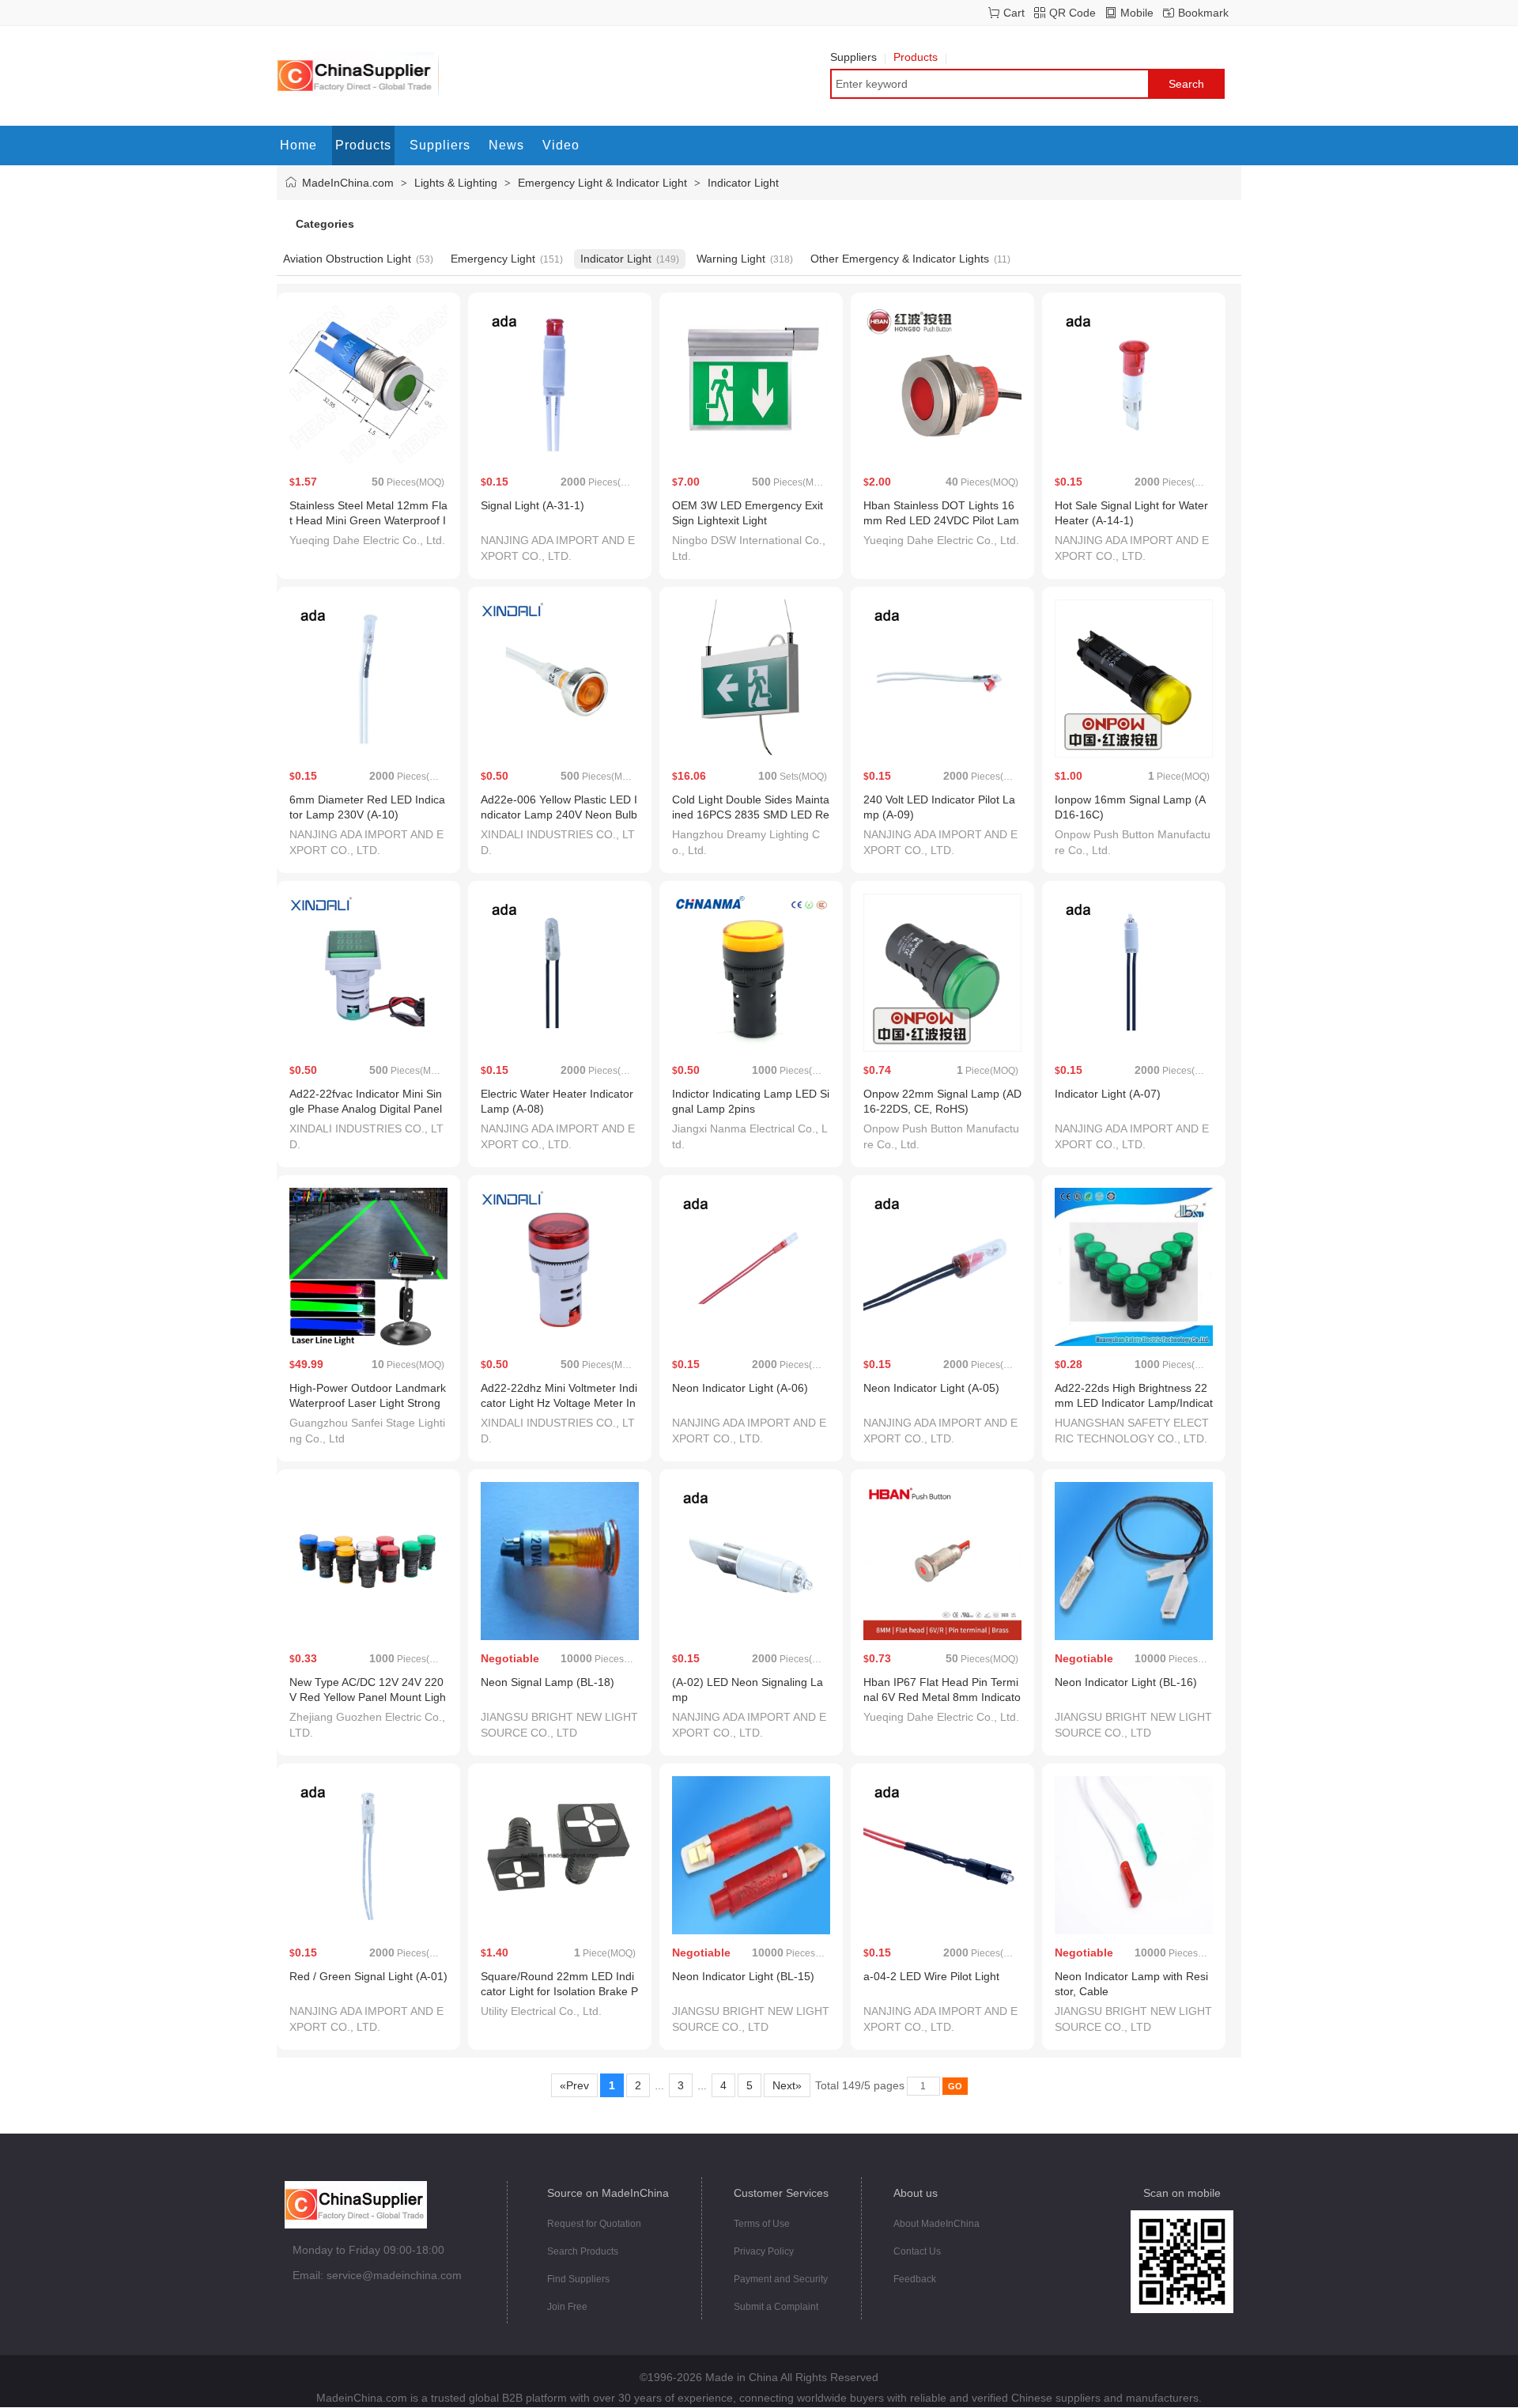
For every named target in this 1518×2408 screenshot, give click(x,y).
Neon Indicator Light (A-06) (740, 1388)
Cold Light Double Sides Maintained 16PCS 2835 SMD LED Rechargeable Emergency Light (751, 815)
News (506, 145)
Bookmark (1203, 13)
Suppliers (853, 57)
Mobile (1137, 13)
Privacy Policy (764, 2251)
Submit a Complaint (776, 2307)
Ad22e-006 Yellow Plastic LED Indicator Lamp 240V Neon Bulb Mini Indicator (559, 815)
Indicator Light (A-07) (1108, 1094)
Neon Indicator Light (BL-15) (743, 1976)
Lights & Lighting (456, 183)
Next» (787, 2085)
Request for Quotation (594, 2224)
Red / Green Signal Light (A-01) (368, 1976)
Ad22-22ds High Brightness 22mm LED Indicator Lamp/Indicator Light (1134, 1403)
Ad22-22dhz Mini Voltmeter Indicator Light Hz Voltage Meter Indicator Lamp (559, 1403)
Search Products (583, 2251)
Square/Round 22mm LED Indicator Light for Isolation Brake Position (559, 1991)
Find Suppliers (578, 2279)
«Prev (574, 2085)
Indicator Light (743, 183)
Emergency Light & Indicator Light (602, 183)
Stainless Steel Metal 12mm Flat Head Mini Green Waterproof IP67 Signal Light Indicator (368, 520)
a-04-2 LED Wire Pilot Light (931, 1976)
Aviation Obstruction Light (347, 259)
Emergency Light (493, 259)
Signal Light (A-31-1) (532, 505)
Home (298, 145)
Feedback (915, 2279)
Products (916, 57)
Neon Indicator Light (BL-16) (1126, 1682)
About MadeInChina (936, 2224)
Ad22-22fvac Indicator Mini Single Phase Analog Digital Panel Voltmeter (366, 1109)
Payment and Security (781, 2279)
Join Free (567, 2307)
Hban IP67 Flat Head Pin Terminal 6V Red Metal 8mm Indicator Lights (942, 1697)
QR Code (1072, 13)
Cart (1014, 13)
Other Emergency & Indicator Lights (900, 259)
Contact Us (917, 2251)
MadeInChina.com (348, 183)
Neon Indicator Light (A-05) (931, 1388)
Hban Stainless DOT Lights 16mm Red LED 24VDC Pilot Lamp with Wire (941, 520)
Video (561, 145)
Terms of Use (762, 2224)
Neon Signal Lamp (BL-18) (548, 1682)
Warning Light (731, 259)
